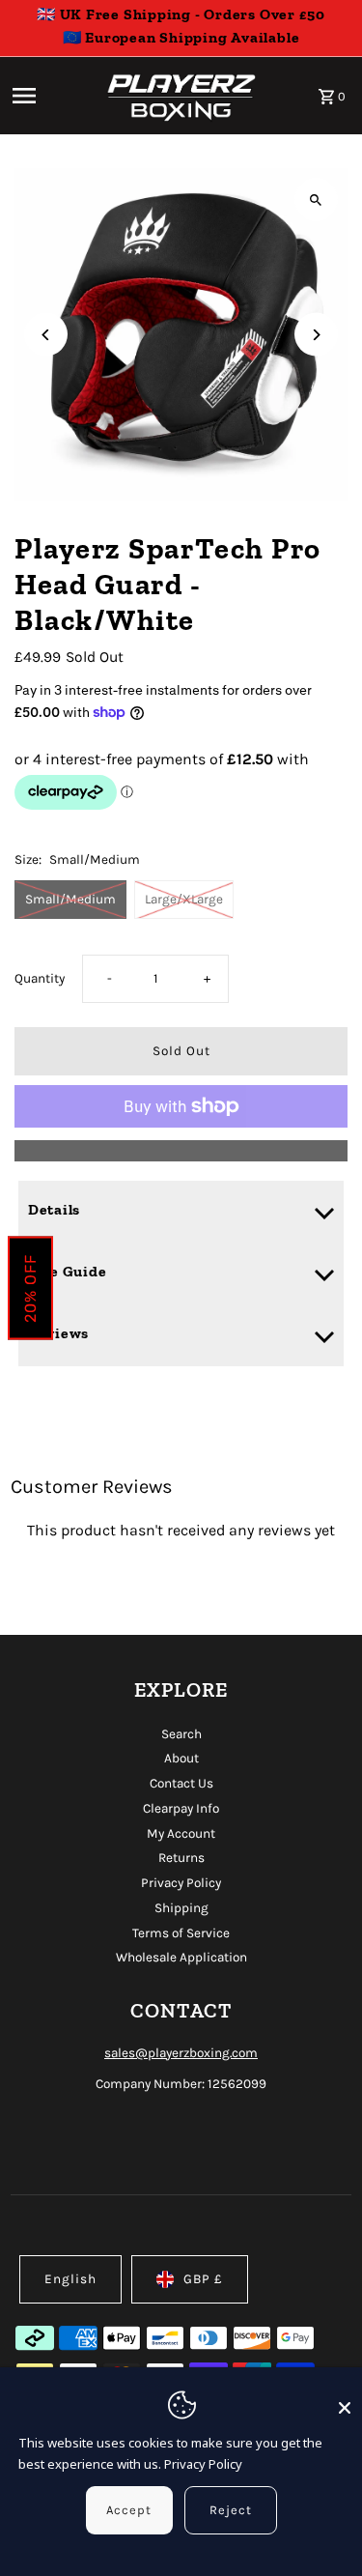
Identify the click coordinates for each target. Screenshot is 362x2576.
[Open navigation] (50, 96)
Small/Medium (70, 899)
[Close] (345, 2399)
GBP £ (203, 2279)
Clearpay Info (181, 1808)
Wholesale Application (181, 1957)
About (181, 1758)
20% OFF (30, 1288)
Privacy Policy (181, 1883)
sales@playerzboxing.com (181, 2053)
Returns (181, 1858)
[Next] (316, 335)
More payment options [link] (181, 1150)
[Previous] (46, 335)
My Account (181, 1833)
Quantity (40, 978)
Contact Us (181, 1783)
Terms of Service (181, 1933)
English (70, 2279)
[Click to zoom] (316, 200)
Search (181, 1734)
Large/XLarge (184, 899)
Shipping (181, 1908)
